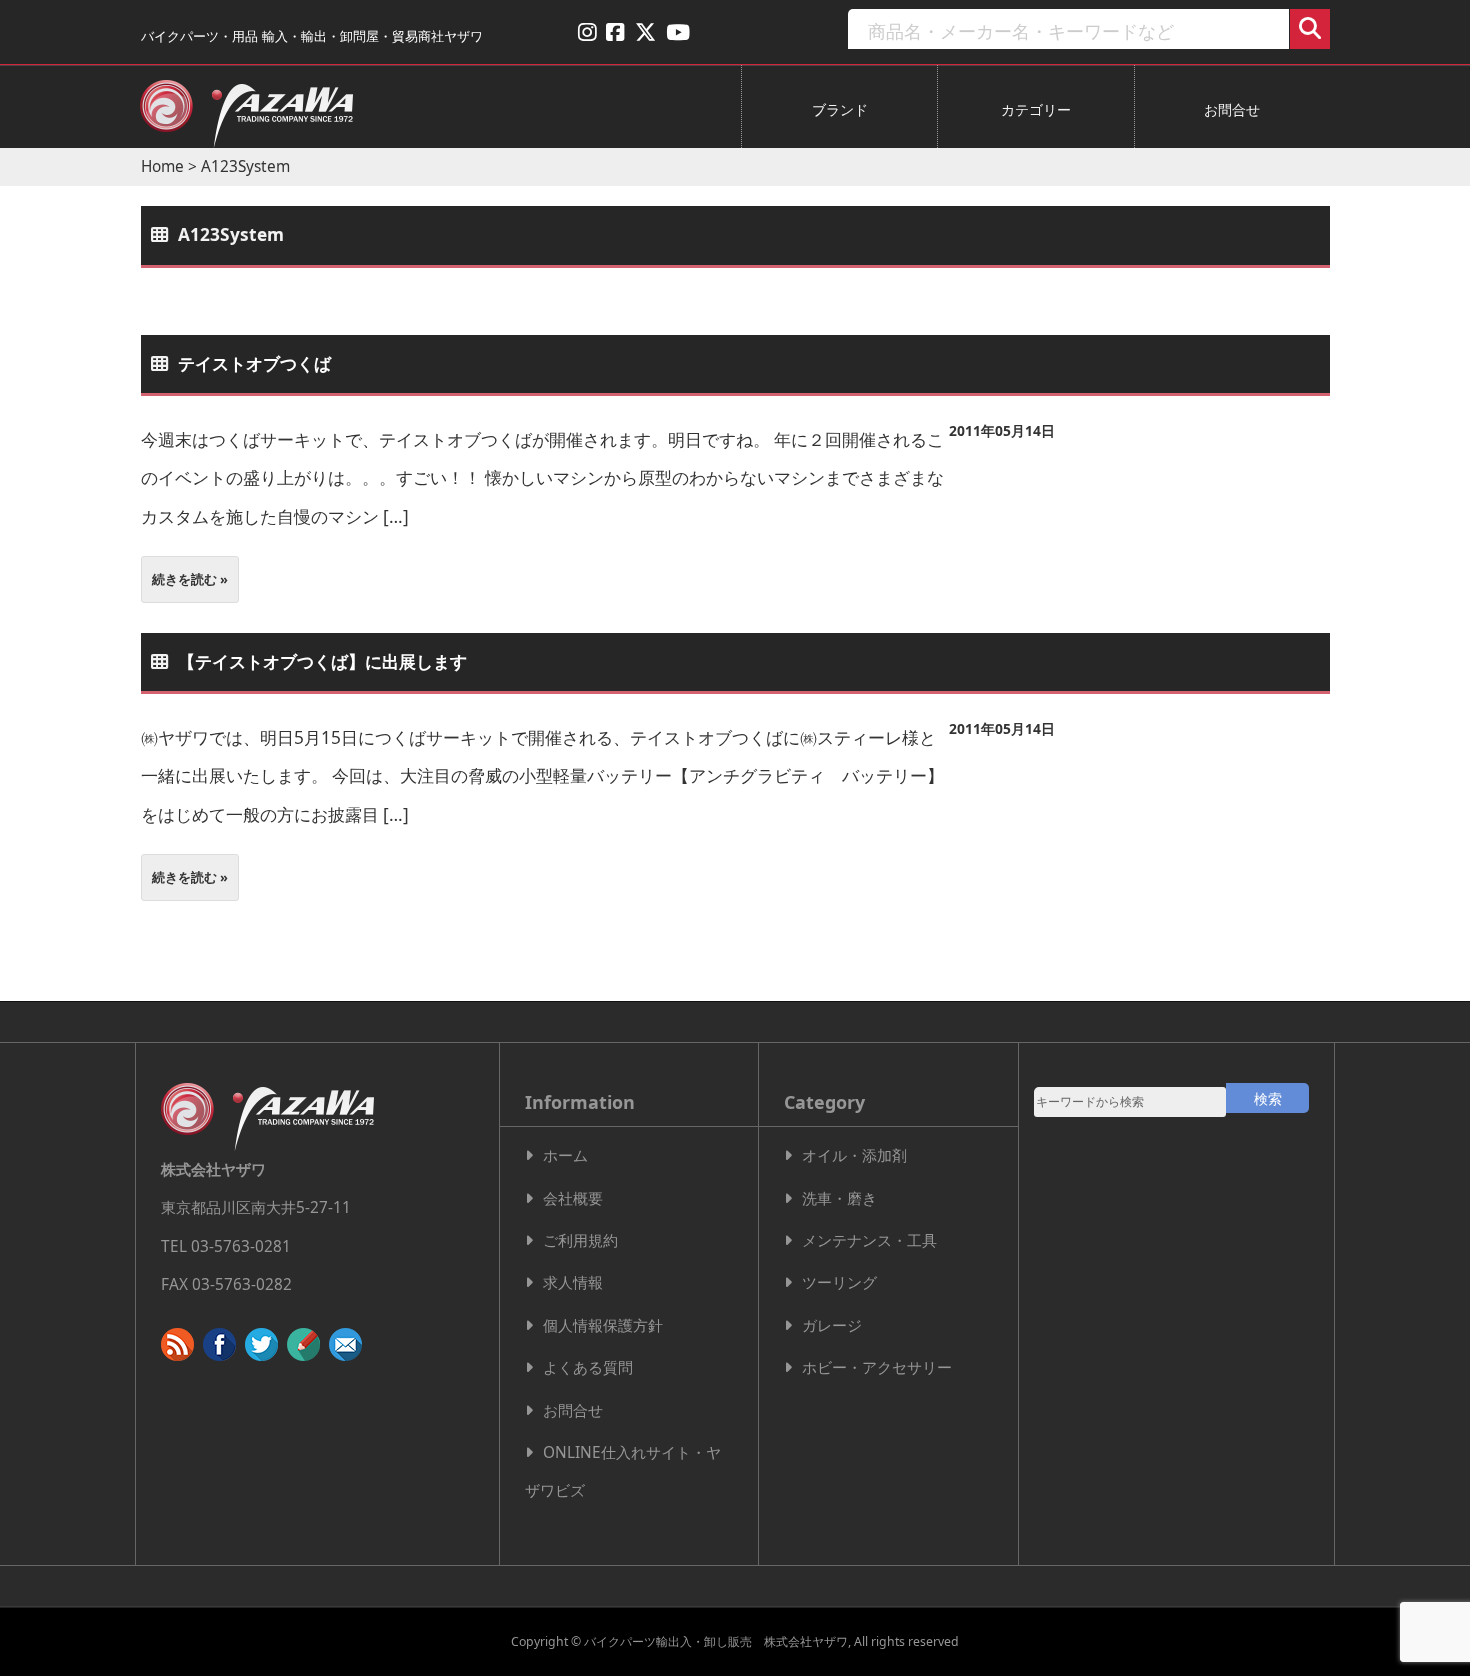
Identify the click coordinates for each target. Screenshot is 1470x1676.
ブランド (840, 109)
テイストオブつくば (254, 363)
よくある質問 (588, 1367)
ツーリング (839, 1282)
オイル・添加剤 (854, 1155)
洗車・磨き (839, 1198)
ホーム (565, 1155)
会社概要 (573, 1198)
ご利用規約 (580, 1240)
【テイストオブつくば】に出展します (322, 661)
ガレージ (832, 1325)
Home (162, 166)
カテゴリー (1036, 109)
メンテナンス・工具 (869, 1240)
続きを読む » (190, 579)
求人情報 (573, 1282)
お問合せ (1232, 109)
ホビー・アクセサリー (877, 1367)
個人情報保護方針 (603, 1325)
